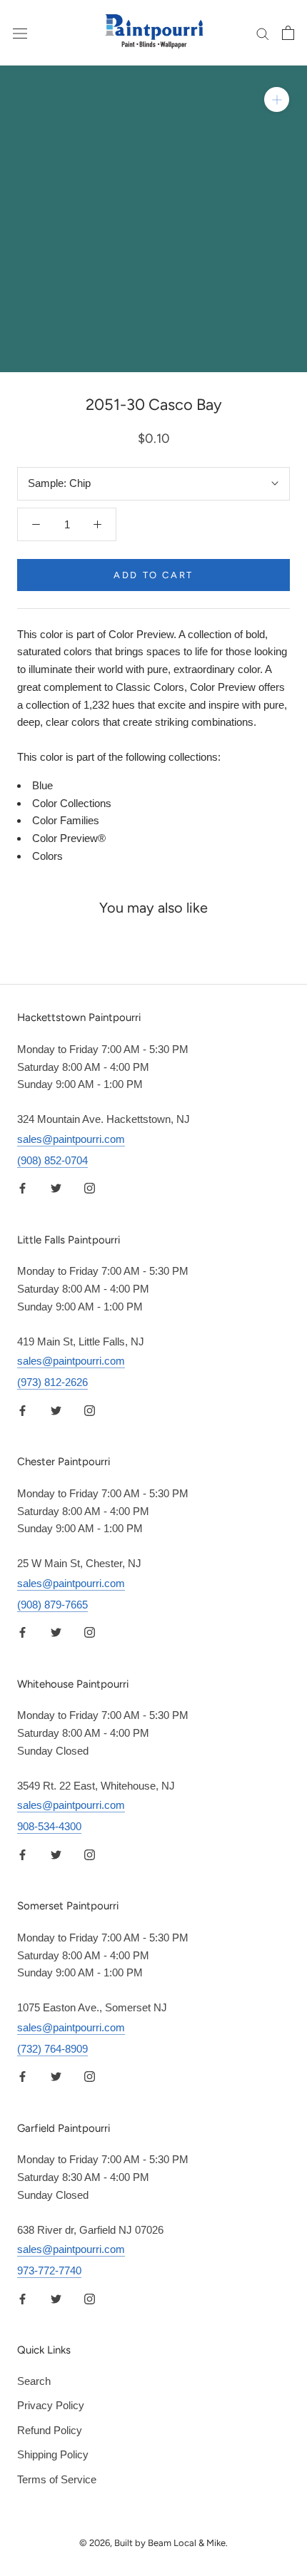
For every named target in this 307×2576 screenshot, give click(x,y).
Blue (42, 785)
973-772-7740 (49, 2270)
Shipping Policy (53, 2454)
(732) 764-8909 (52, 2049)
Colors (47, 856)
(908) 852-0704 (52, 1160)
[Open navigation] (20, 33)
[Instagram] (90, 1188)
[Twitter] (56, 1188)
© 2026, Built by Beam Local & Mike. (153, 2543)
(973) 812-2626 (52, 1382)
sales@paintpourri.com (71, 1139)
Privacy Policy (51, 2405)
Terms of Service (57, 2479)
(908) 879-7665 (52, 1605)
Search (34, 2381)
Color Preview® (69, 838)
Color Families (66, 820)
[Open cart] (288, 33)
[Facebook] (22, 1188)
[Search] (263, 33)
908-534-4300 (49, 1826)
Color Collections (72, 803)
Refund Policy (50, 2430)
